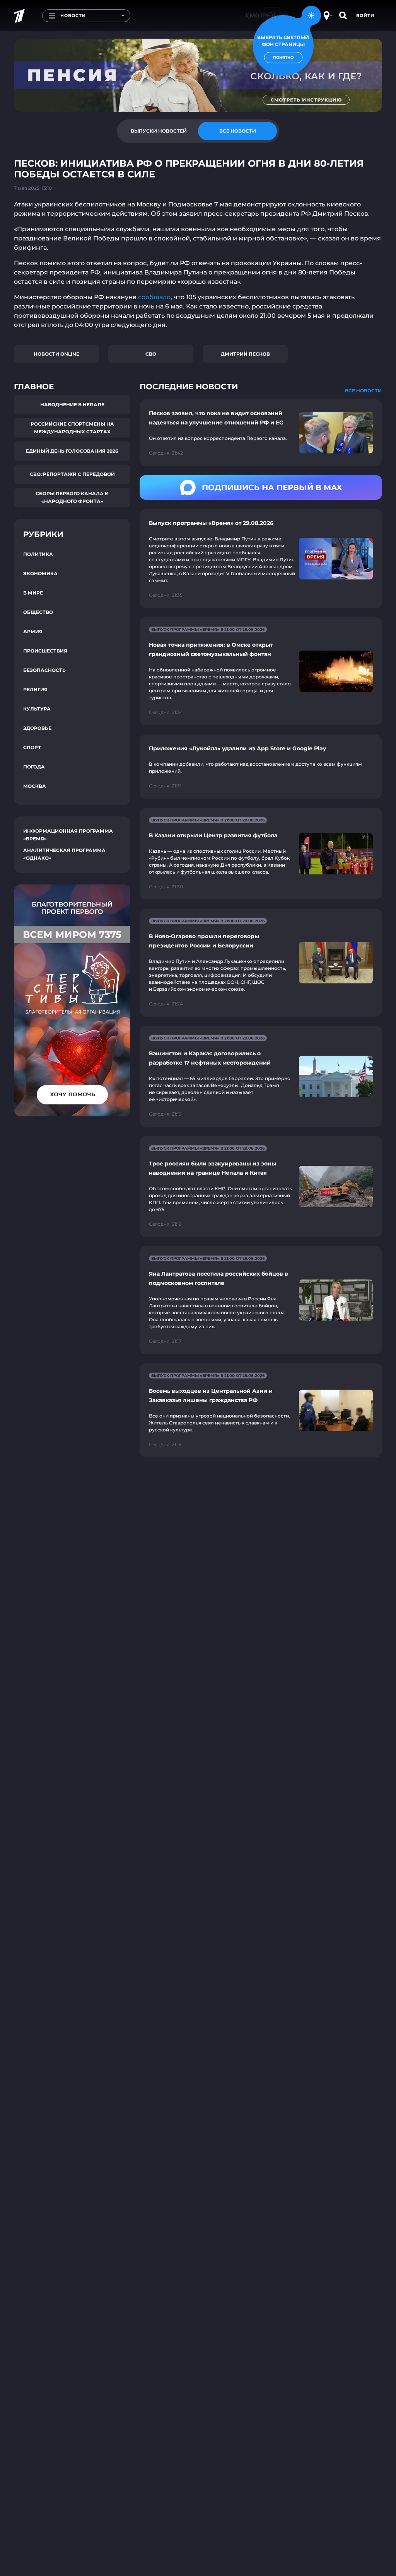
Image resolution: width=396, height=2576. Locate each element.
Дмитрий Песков (245, 354)
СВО (151, 354)
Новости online (56, 354)
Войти (365, 15)
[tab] (159, 131)
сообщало (154, 297)
